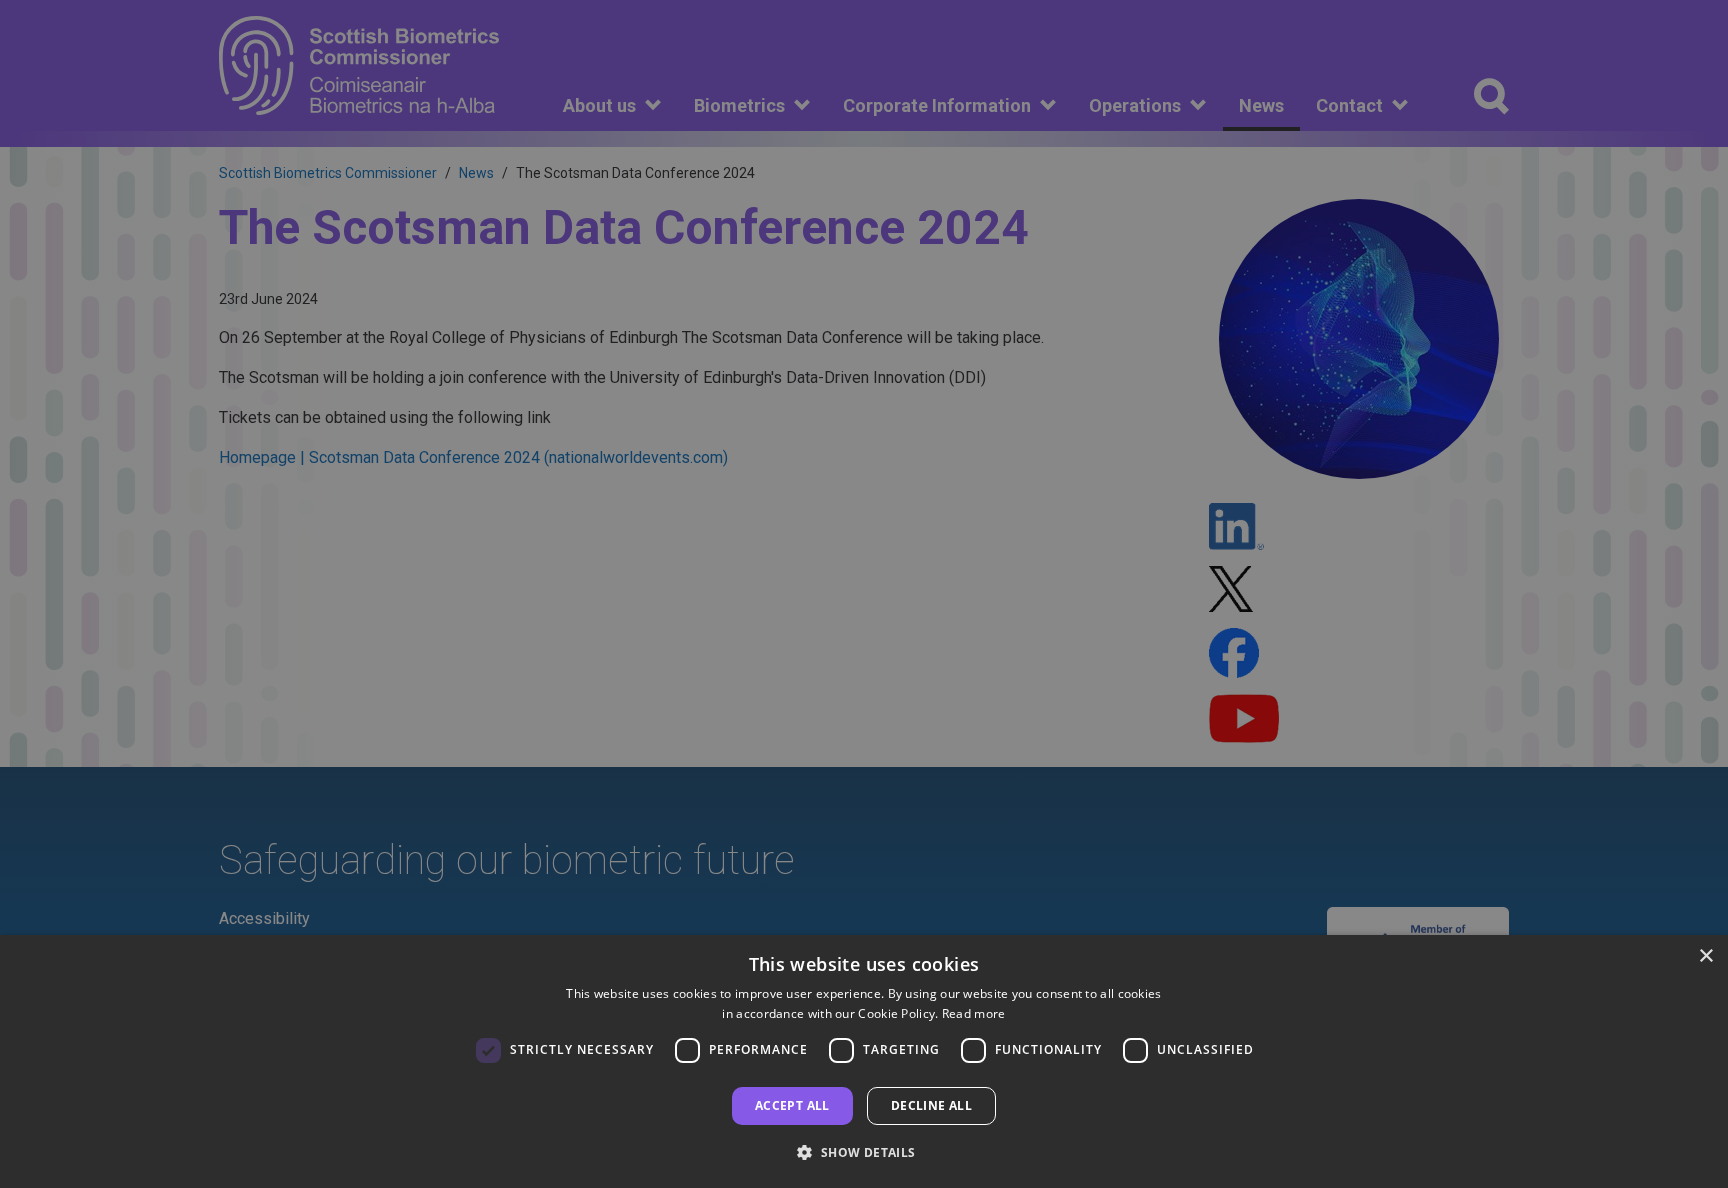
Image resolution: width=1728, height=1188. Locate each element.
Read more (974, 1013)
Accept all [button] (792, 1105)
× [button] (1705, 956)
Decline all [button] (931, 1105)
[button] (863, 1152)
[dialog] (864, 1061)
